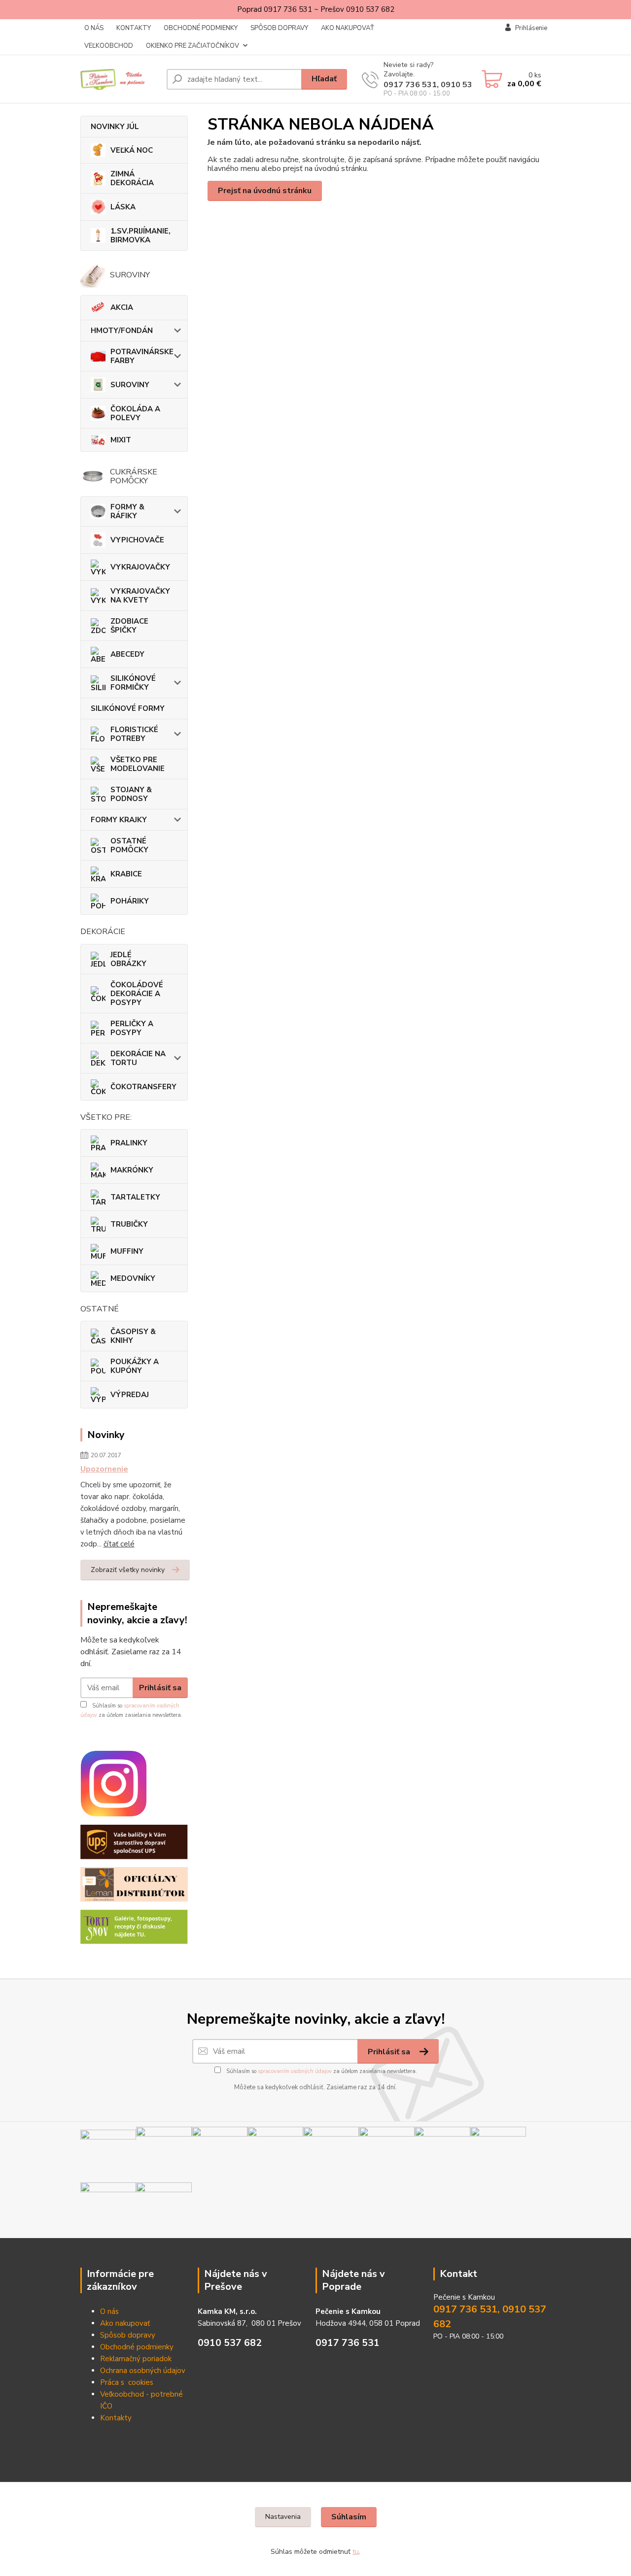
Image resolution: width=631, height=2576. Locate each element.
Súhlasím (349, 2517)
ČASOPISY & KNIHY (133, 1336)
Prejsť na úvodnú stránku (265, 191)
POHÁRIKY (130, 901)
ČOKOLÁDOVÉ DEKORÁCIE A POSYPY (137, 994)
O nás (109, 2311)
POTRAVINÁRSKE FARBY (142, 356)
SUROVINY (130, 385)
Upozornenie (104, 1469)
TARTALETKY (135, 1197)
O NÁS (94, 28)
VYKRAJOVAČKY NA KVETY (140, 596)
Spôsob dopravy (128, 2335)
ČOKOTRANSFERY (143, 1087)
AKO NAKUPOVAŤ (348, 28)
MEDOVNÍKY (133, 1278)
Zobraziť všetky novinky (128, 1570)
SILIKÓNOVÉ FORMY (128, 708)
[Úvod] (120, 79)
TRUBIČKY (129, 1224)
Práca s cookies (127, 2382)
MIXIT (121, 440)
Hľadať (324, 79)
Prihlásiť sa (160, 1688)
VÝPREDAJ (130, 1395)
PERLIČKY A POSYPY (132, 1028)
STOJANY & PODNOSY (131, 794)
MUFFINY (127, 1251)
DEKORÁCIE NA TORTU (138, 1058)
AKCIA (122, 307)
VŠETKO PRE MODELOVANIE (138, 764)
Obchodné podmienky (137, 2347)
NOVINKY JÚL (115, 127)
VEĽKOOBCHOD (109, 46)
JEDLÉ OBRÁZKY (128, 959)
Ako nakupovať (125, 2323)
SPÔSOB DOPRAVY (279, 28)
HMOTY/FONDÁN (122, 331)
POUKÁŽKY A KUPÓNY (135, 1366)
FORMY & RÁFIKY (127, 511)
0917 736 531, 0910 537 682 (439, 85)
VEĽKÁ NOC (132, 150)
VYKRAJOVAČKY (140, 567)
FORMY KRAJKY (119, 820)
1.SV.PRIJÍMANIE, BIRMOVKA (140, 235)
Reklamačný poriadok (136, 2359)
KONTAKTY (134, 28)
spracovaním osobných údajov (295, 2071)
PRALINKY (129, 1143)
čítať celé (119, 1544)
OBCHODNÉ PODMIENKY (201, 28)
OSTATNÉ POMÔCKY (129, 845)
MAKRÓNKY (132, 1170)
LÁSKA (123, 207)
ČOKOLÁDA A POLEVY (135, 413)
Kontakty (116, 2418)
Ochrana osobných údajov (143, 2371)
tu (356, 2552)
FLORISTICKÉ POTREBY (134, 734)
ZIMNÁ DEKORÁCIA (132, 178)
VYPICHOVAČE (137, 540)
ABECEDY (127, 654)
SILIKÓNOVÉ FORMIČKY (133, 683)
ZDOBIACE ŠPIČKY (129, 626)
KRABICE (126, 874)
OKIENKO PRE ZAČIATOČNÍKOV (193, 46)
